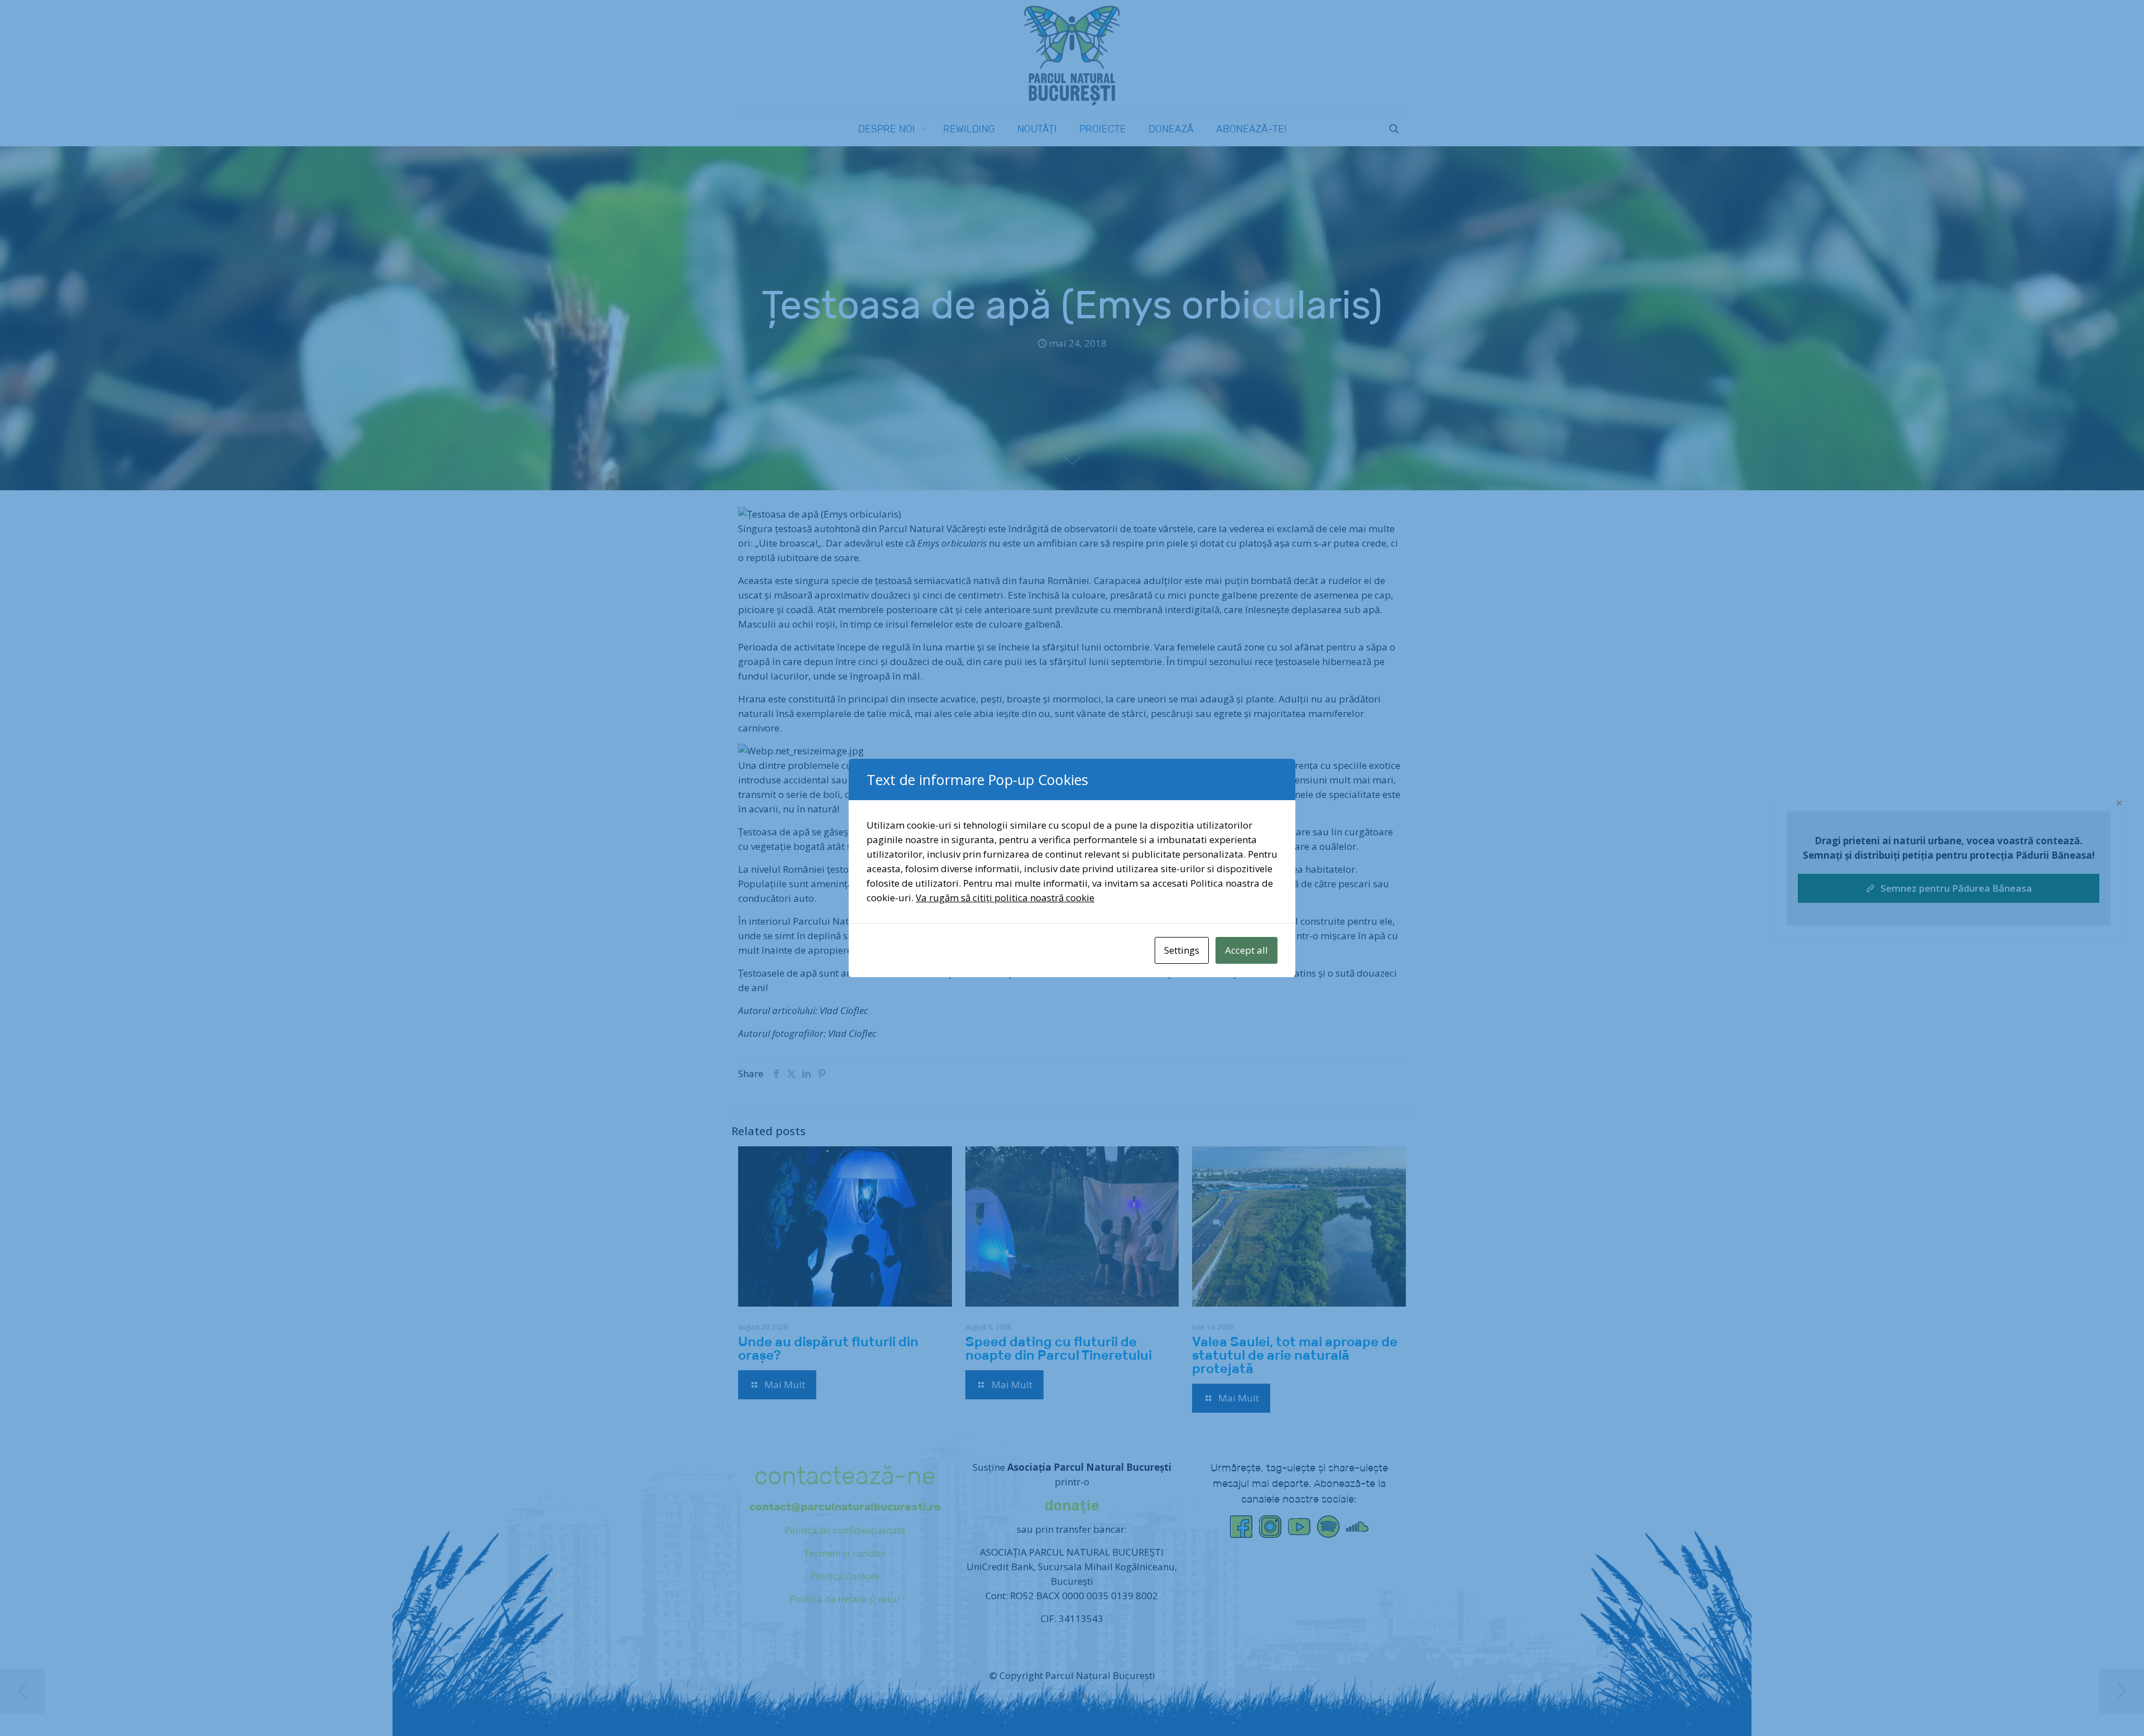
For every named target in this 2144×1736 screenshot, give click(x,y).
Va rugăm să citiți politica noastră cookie (1005, 898)
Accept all (1246, 950)
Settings (1182, 950)
